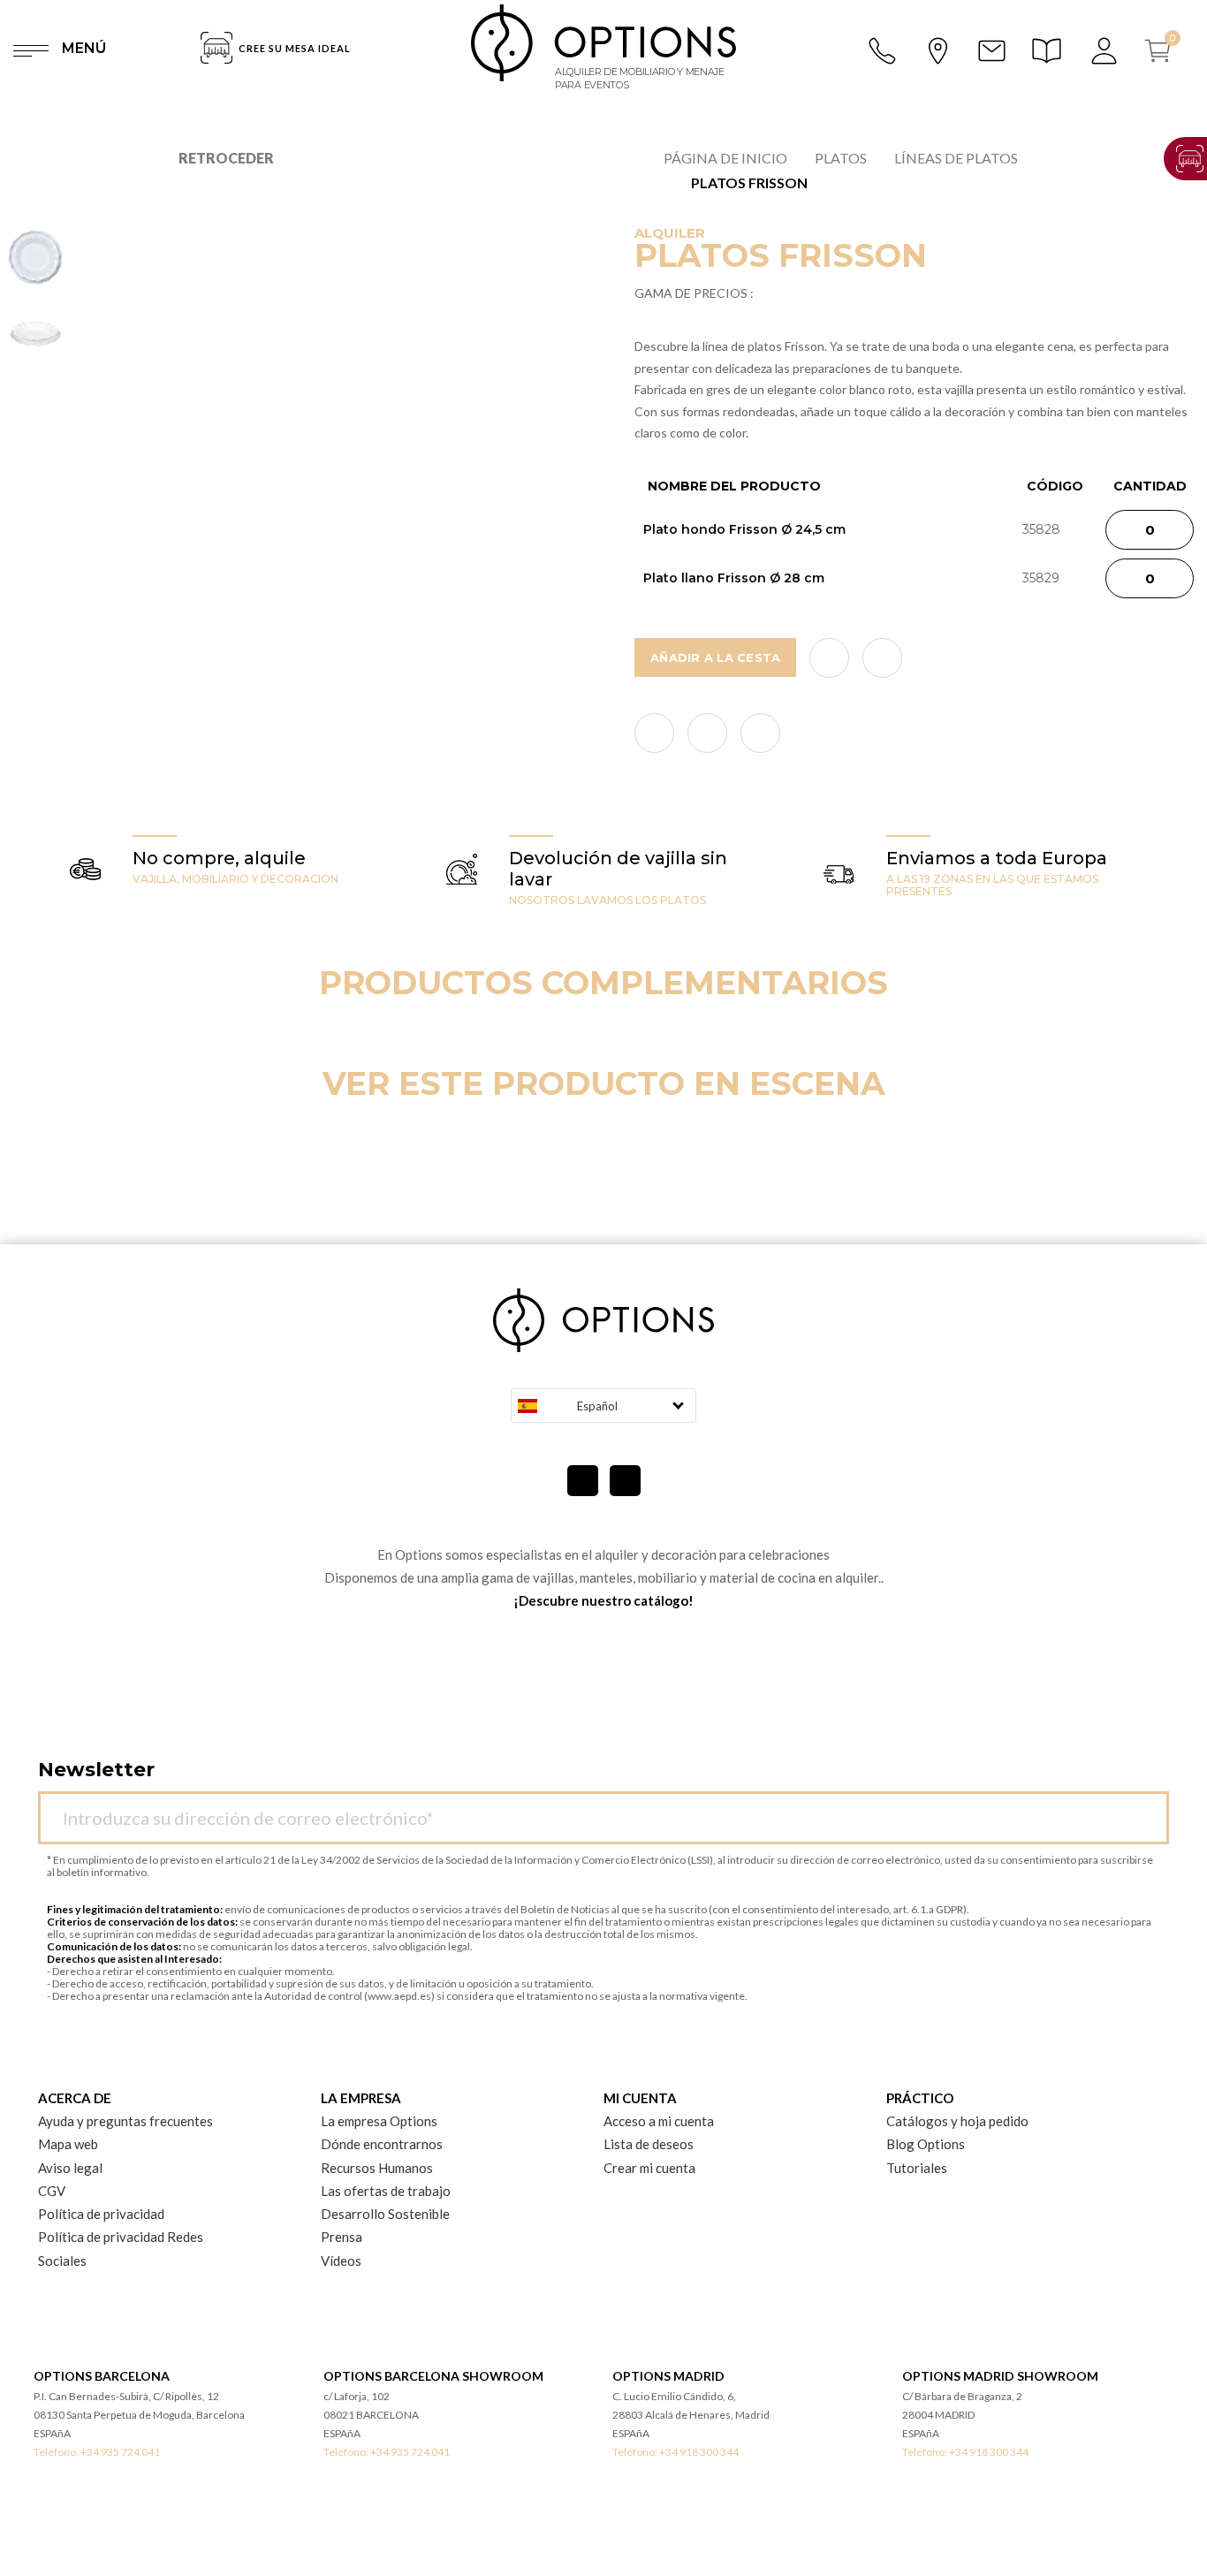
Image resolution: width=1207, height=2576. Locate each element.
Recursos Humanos (377, 2168)
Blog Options (926, 2144)
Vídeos (341, 2261)
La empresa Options (379, 2121)
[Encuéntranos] (938, 49)
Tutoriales (917, 2168)
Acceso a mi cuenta (659, 2121)
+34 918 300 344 (699, 2452)
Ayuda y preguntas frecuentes (125, 2121)
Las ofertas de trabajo (386, 2191)
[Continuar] (1146, 1807)
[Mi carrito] (1165, 51)
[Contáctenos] (991, 51)
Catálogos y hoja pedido (957, 2121)
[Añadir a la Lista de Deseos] (829, 658)
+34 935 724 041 (120, 2452)
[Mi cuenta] (1105, 51)
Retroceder (226, 158)
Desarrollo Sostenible (385, 2214)
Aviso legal (70, 2168)
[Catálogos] (1049, 51)
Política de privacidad (101, 2214)
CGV (52, 2191)
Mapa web (68, 2144)
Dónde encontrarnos (382, 2144)
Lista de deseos (649, 2144)
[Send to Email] (882, 658)
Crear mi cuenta (649, 2168)
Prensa (342, 2237)
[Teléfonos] (884, 51)
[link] (654, 733)
